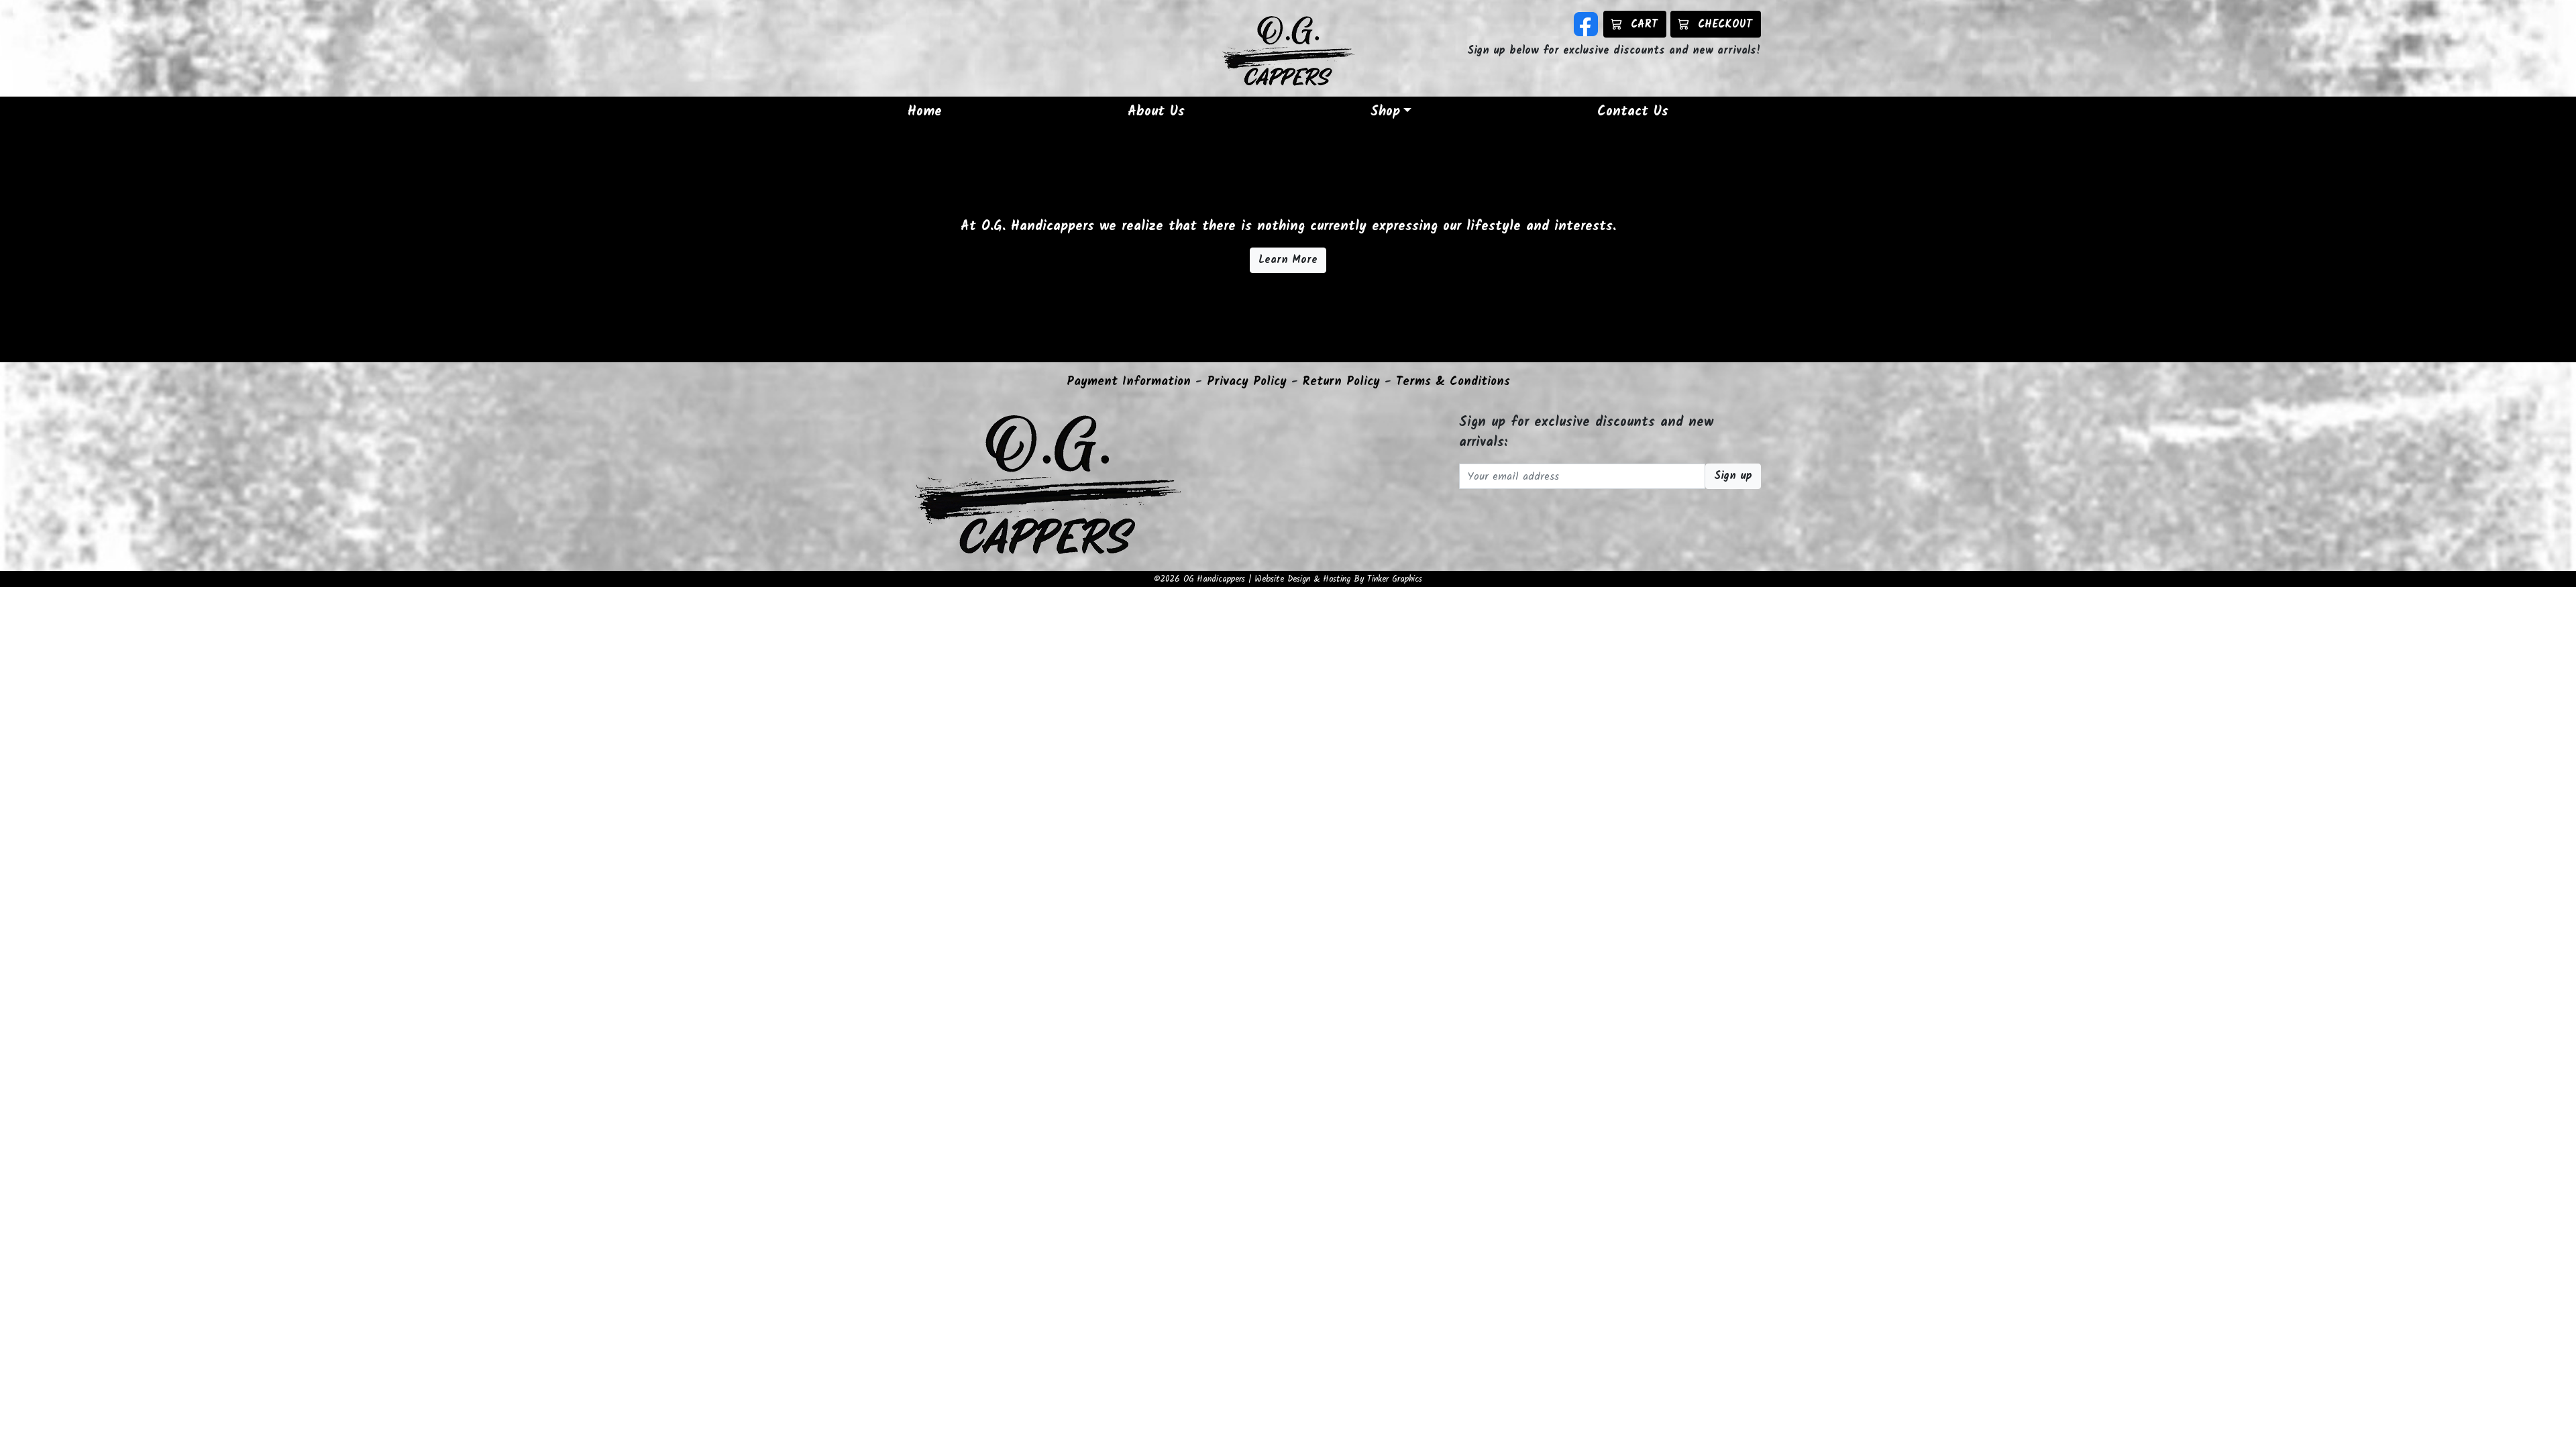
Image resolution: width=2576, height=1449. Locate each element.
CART (1644, 24)
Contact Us (1633, 112)
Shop (1385, 112)
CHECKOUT (1725, 24)
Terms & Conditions (1453, 382)
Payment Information (1129, 382)
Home (925, 112)
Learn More (1288, 260)
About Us (1156, 112)
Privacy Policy (1247, 382)
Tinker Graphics (1395, 579)
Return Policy (1341, 382)
